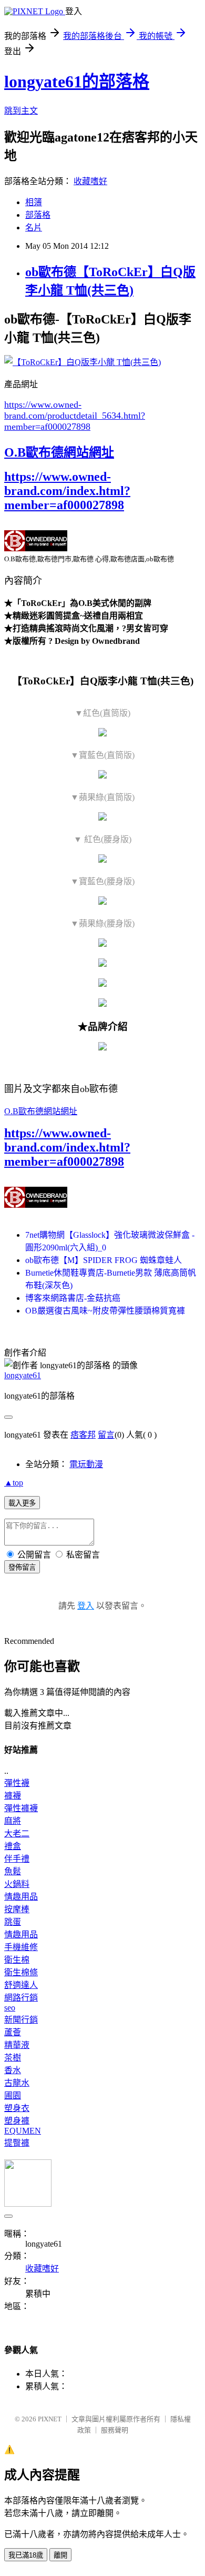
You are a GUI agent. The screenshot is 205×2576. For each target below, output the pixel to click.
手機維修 (21, 1947)
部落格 (38, 215)
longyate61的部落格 (77, 82)
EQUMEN (23, 2131)
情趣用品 (21, 1897)
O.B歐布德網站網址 (59, 452)
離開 (60, 2555)
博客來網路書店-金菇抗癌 (73, 1298)
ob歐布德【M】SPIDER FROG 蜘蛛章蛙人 (104, 1260)
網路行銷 (21, 1998)
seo (10, 2008)
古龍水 (17, 2083)
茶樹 (13, 2058)
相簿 (34, 202)
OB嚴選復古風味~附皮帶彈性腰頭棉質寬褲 (105, 1311)
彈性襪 (17, 1783)
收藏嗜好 (90, 181)
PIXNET (50, 2419)
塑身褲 (17, 2121)
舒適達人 (21, 1985)
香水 (13, 2070)
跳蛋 (13, 1922)
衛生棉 (17, 1960)
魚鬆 (13, 1871)
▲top (14, 1483)
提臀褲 (17, 2143)
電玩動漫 (86, 1464)
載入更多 (22, 1503)
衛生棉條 (21, 1972)
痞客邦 (83, 1435)
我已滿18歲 (26, 2555)
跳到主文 (21, 111)
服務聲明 (115, 2430)
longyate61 (23, 1375)
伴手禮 (17, 1859)
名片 (34, 228)
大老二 (17, 1833)
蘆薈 (13, 2032)
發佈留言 (22, 1567)
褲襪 (13, 1796)
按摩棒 (17, 1909)
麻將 (13, 1821)
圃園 (13, 2095)
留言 (106, 1435)
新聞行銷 (21, 2020)
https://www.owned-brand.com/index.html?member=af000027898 (67, 491)
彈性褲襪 (21, 1808)
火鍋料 (17, 1884)
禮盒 (13, 1846)
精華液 (17, 2045)
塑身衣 (17, 2108)
